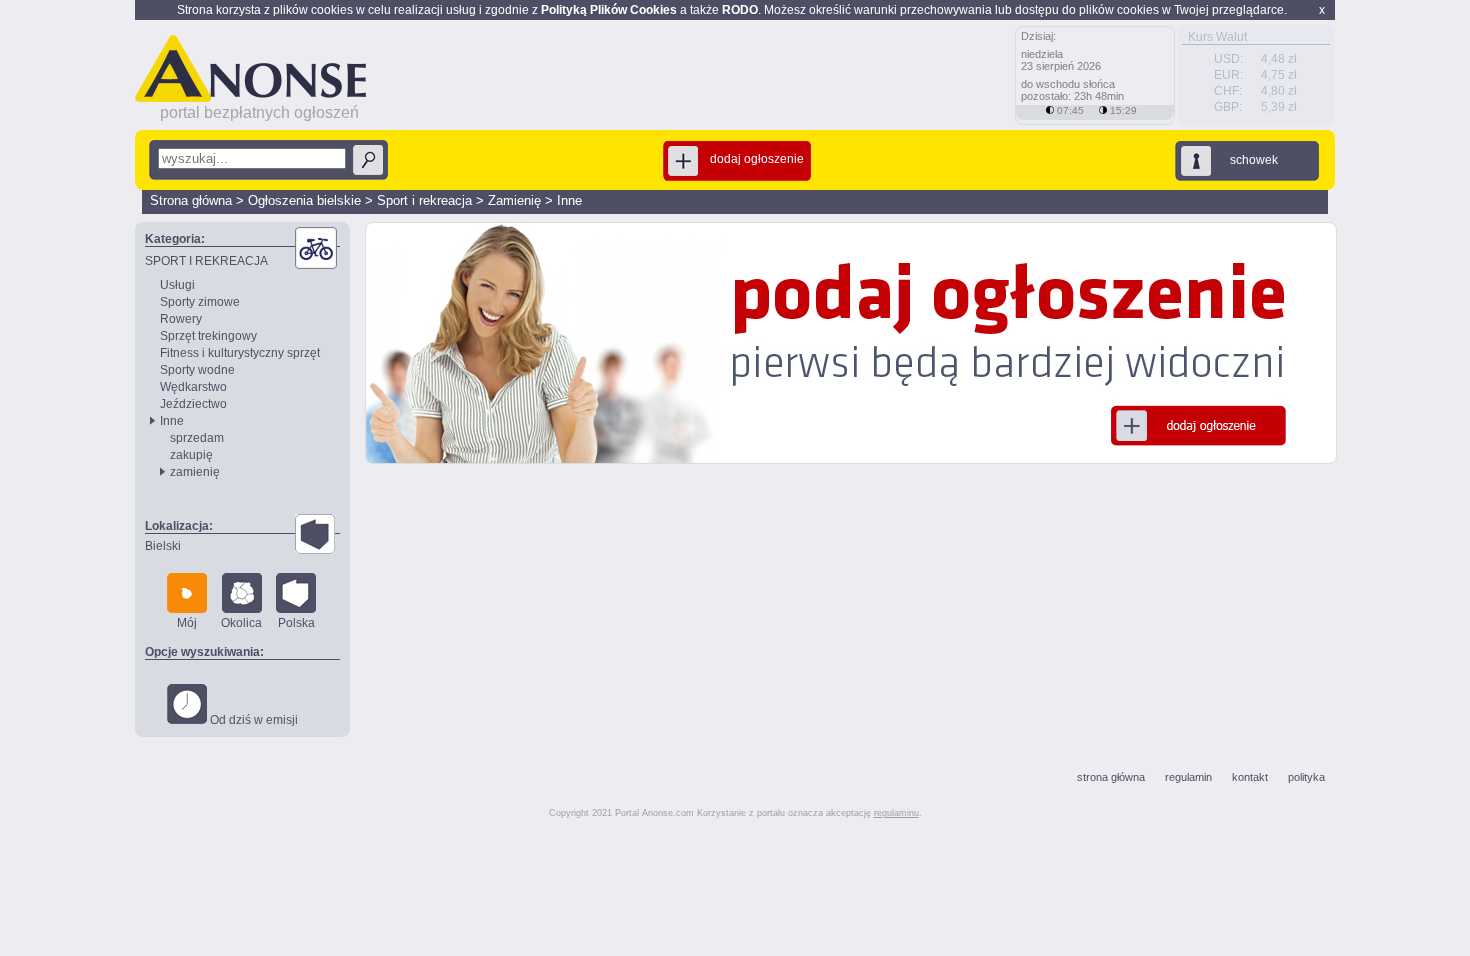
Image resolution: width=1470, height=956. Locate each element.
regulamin (1188, 777)
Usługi (177, 285)
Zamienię (514, 200)
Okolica (241, 623)
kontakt (1250, 777)
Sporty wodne (197, 370)
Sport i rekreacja (424, 200)
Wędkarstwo (193, 387)
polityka (1306, 777)
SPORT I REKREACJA (206, 261)
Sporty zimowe (200, 302)
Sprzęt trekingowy (208, 336)
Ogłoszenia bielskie (304, 200)
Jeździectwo (193, 404)
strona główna (1111, 777)
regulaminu (896, 813)
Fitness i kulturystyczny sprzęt (240, 353)
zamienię (195, 472)
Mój (187, 623)
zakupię (191, 455)
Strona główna (191, 200)
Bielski (163, 546)
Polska (296, 623)
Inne (569, 200)
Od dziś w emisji (252, 720)
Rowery (181, 319)
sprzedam (197, 438)
